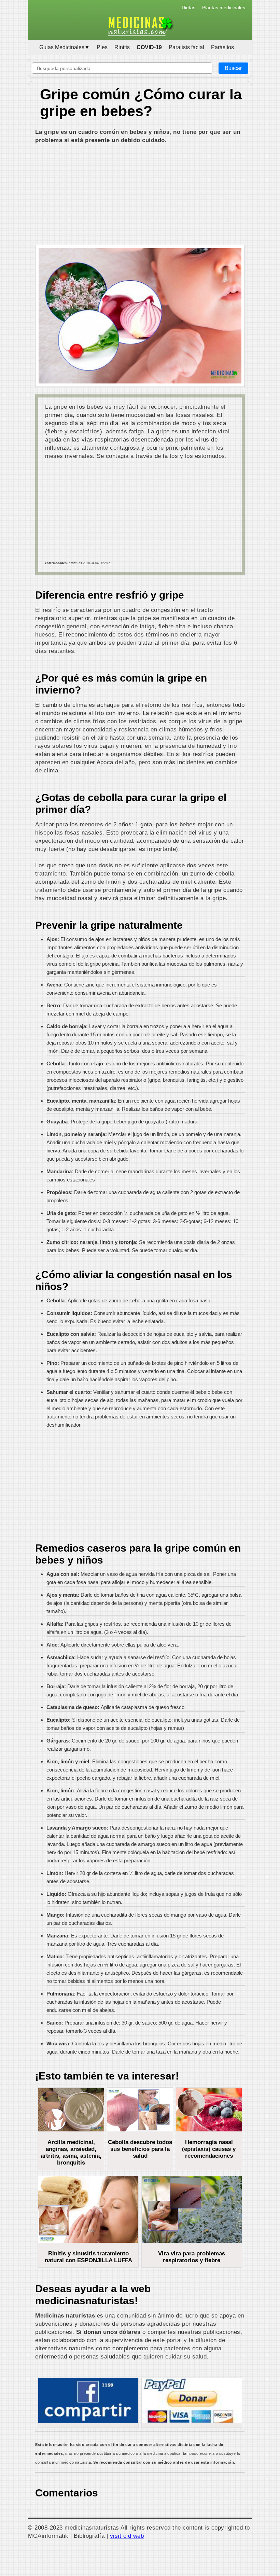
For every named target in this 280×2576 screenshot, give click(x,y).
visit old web (127, 2536)
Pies (102, 47)
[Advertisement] (140, 195)
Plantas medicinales (224, 8)
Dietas (188, 8)
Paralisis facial (186, 47)
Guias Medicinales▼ (65, 47)
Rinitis (122, 47)
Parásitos (222, 47)
